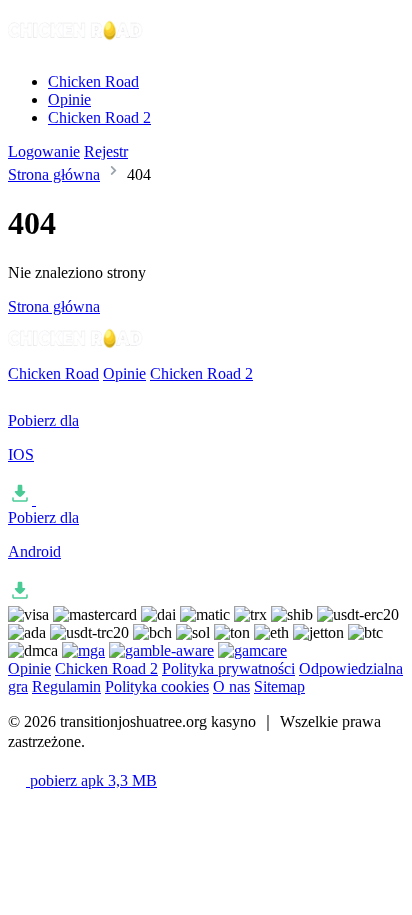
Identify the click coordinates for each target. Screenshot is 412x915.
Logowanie (44, 151)
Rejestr (106, 151)
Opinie (69, 99)
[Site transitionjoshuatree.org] (76, 47)
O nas (231, 686)
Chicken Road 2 (99, 117)
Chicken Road (93, 81)
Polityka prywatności (228, 668)
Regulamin (66, 686)
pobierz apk (91, 780)
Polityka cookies (157, 686)
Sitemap (279, 686)
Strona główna (54, 174)
